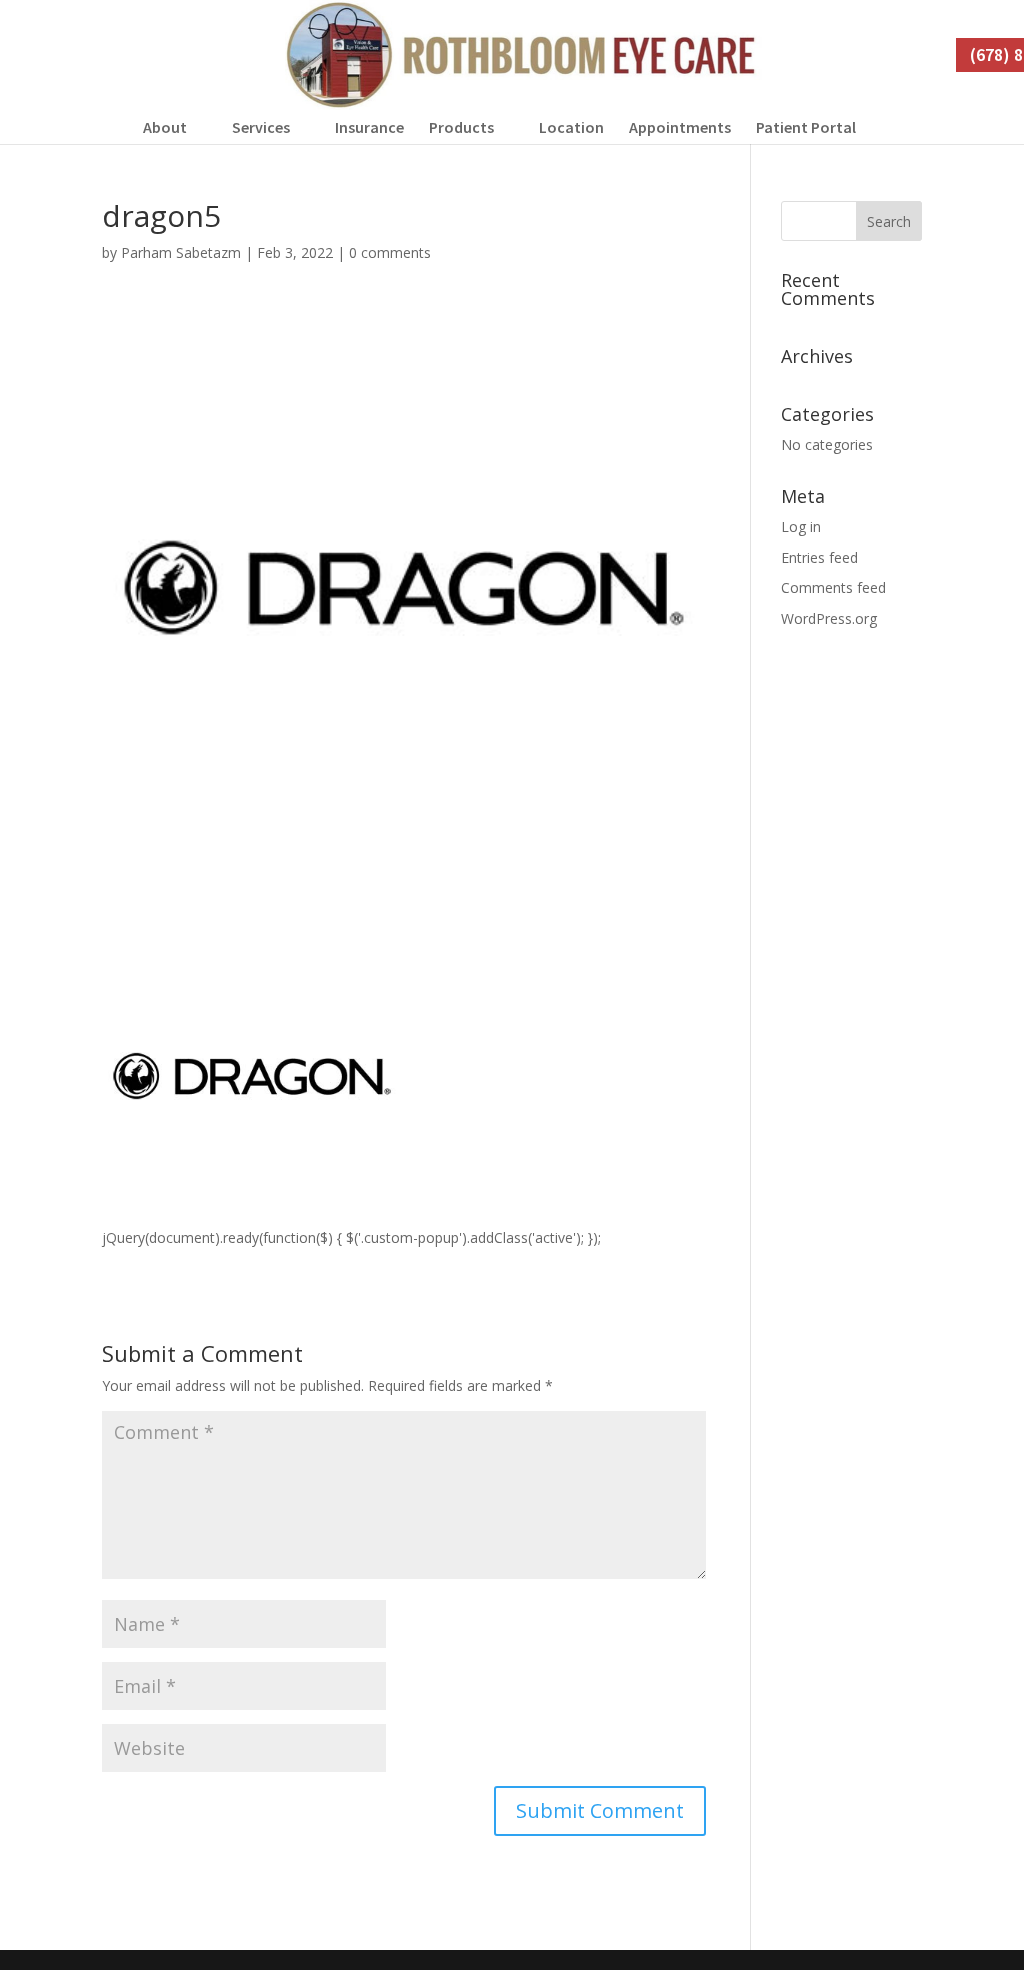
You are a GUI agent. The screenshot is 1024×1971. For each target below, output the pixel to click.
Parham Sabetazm (181, 252)
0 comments (390, 252)
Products (461, 127)
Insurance (369, 127)
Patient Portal (806, 127)
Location (571, 127)
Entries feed (819, 557)
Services (261, 127)
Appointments (680, 127)
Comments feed (833, 587)
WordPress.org (829, 618)
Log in (801, 526)
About (165, 127)
